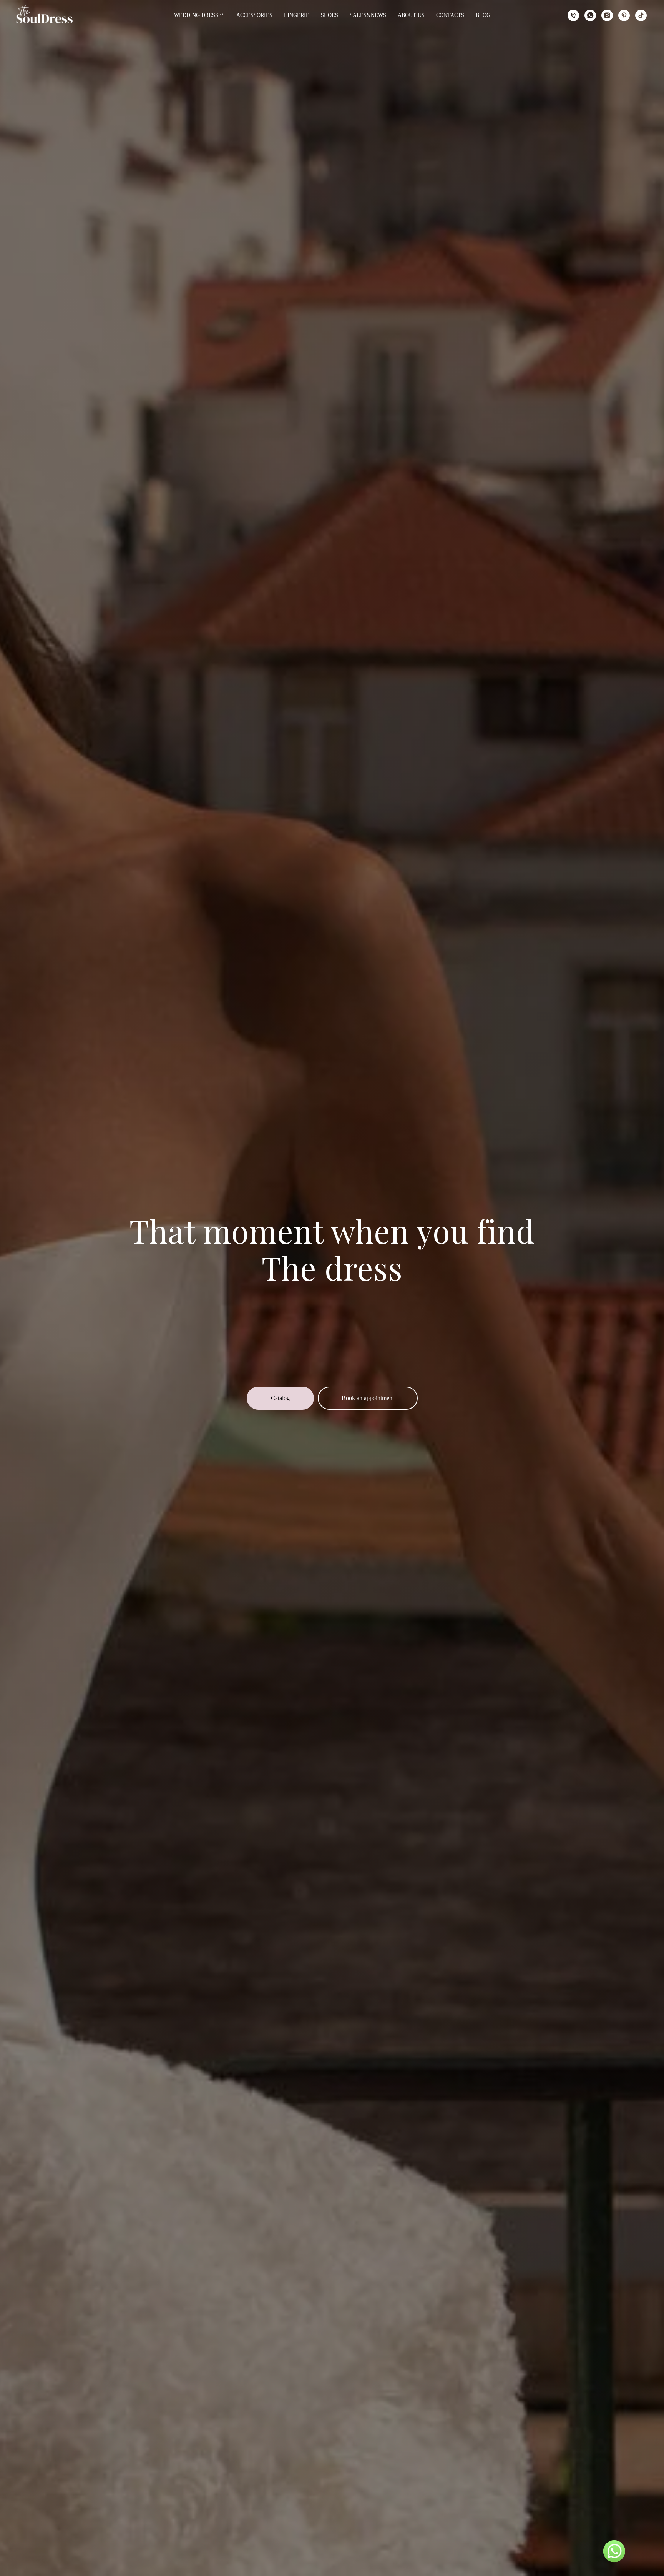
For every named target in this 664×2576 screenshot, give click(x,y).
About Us (411, 15)
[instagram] (607, 15)
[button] (280, 1398)
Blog (483, 15)
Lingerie (297, 15)
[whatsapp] (590, 15)
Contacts (450, 15)
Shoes (330, 15)
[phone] (573, 15)
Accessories (254, 15)
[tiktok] (641, 15)
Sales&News (368, 15)
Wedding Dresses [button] (199, 15)
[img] (614, 2551)
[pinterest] (624, 15)
